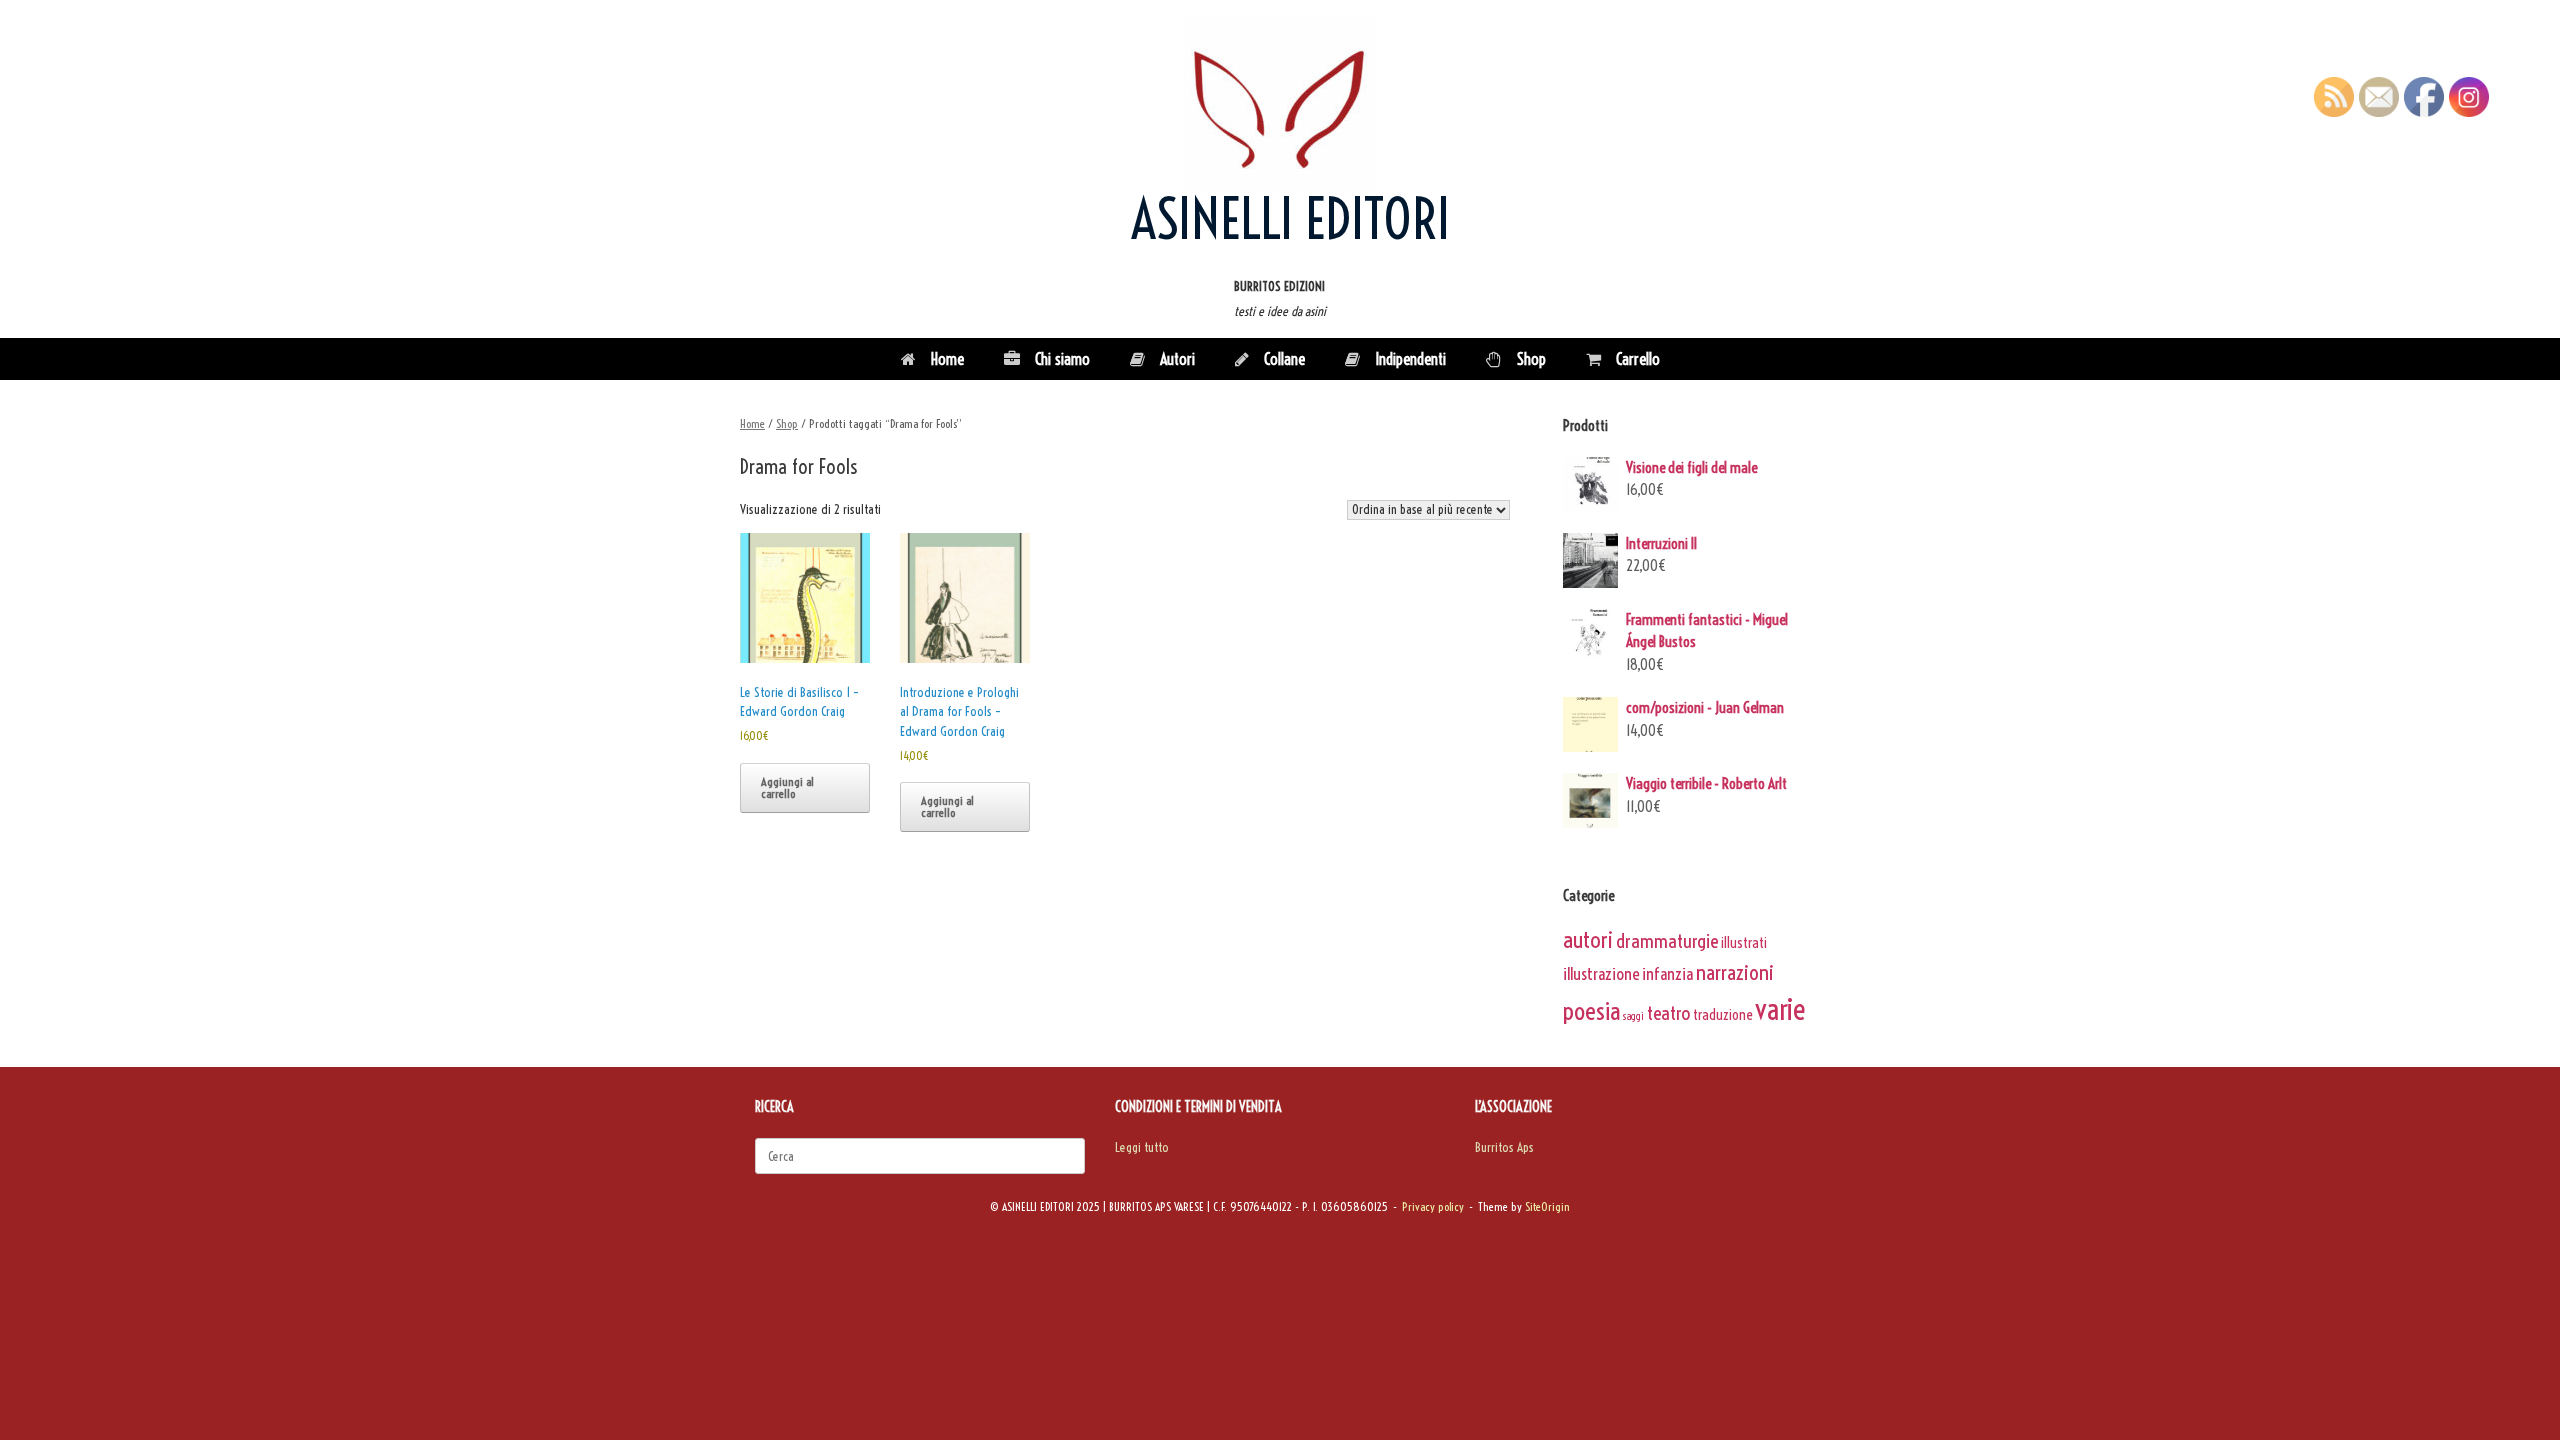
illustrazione (1601, 973)
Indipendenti (1410, 359)
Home (947, 359)
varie (1780, 1009)
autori (1588, 940)
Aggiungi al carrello (787, 787)
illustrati (1744, 943)
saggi (1633, 1016)
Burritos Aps (1504, 1147)
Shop (1531, 359)
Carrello (1638, 359)
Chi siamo (1062, 359)
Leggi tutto (1142, 1147)
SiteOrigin (1547, 1207)
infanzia (1667, 973)
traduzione (1722, 1015)
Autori (1177, 359)
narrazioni (1735, 972)
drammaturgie (1667, 941)
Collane (1284, 359)
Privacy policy (1433, 1207)
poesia (1591, 1010)
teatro (1668, 1013)
